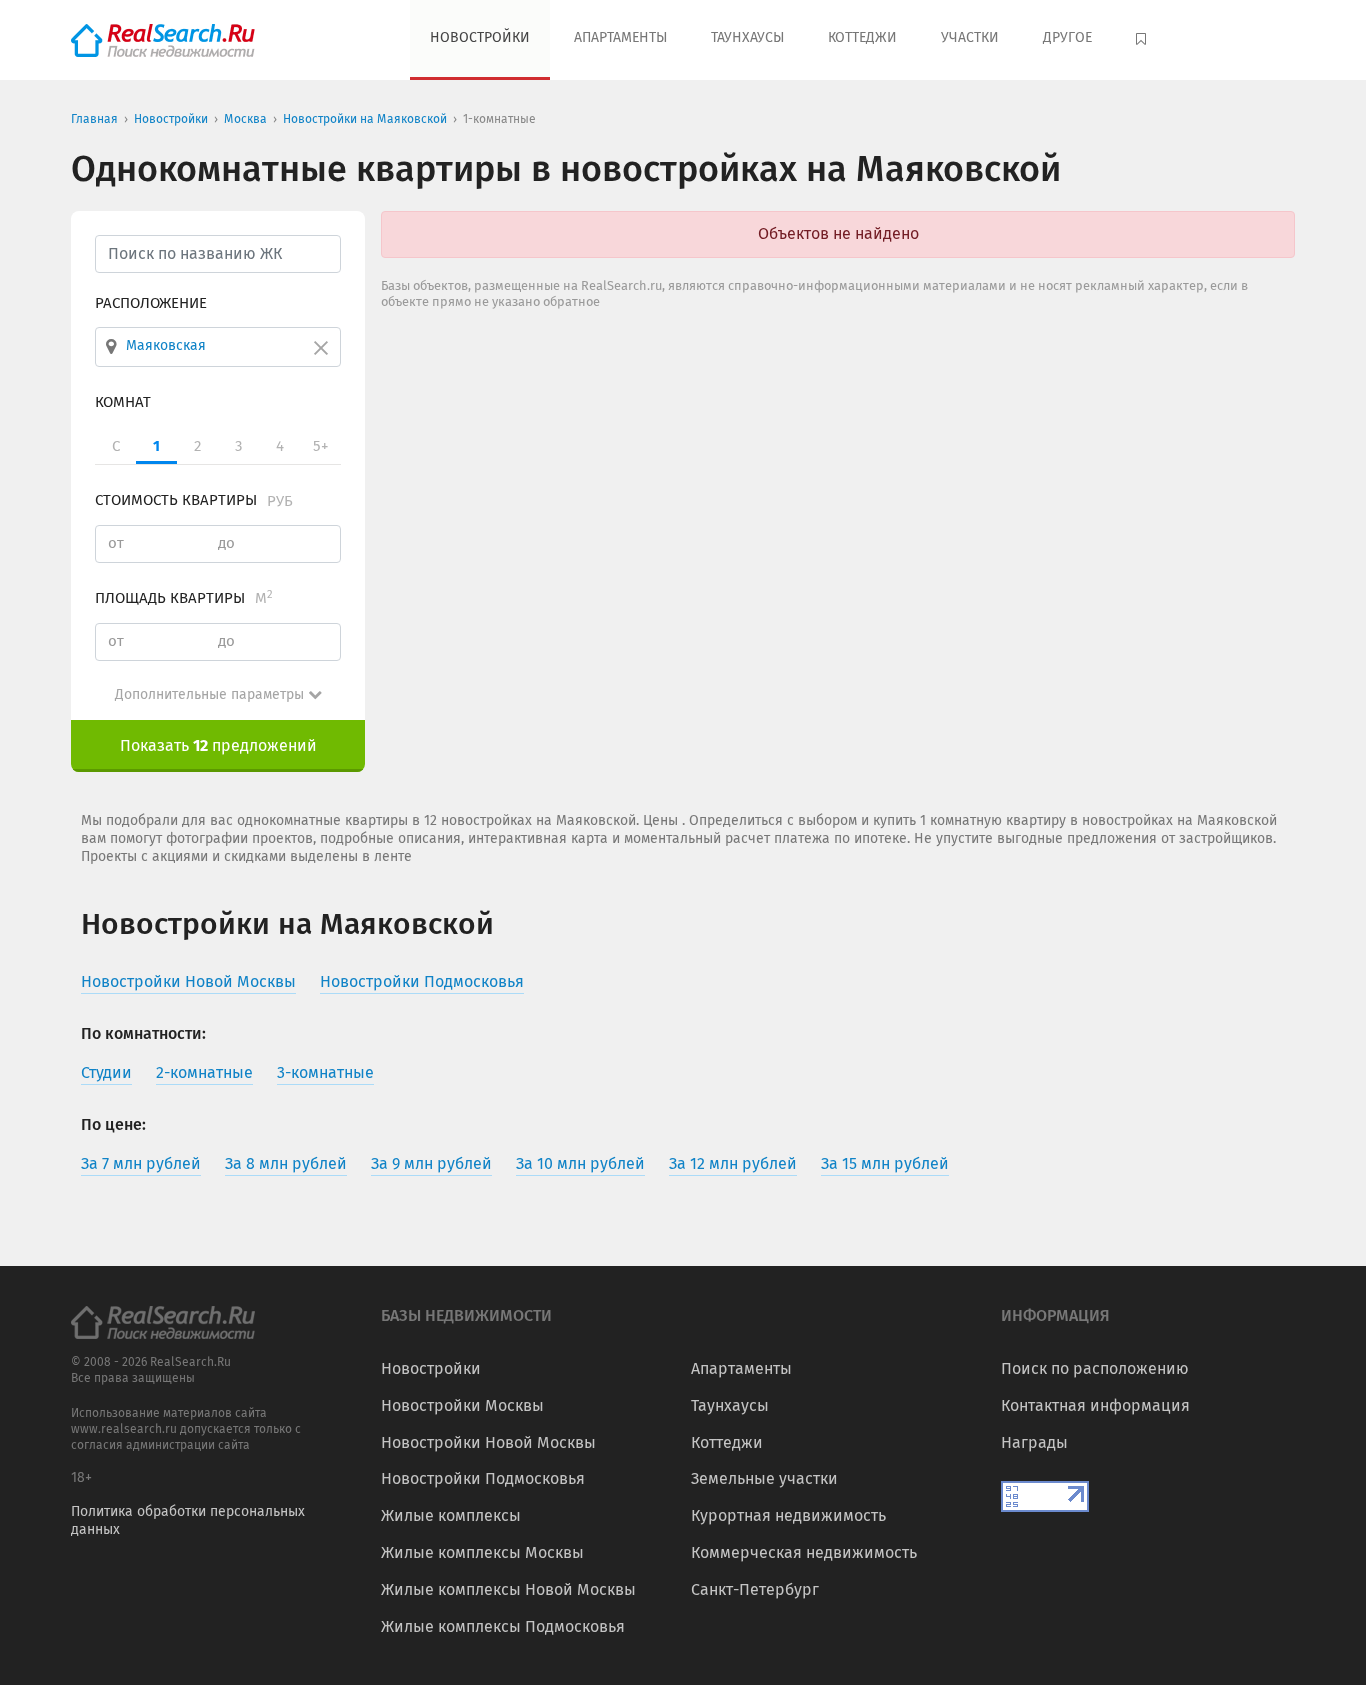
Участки (970, 37)
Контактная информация (1095, 1405)
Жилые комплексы (451, 1515)
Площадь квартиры (184, 598)
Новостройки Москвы (462, 1405)
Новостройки (480, 37)
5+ (320, 446)
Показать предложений (218, 745)
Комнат (123, 402)
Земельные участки (764, 1478)
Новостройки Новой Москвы (488, 1442)
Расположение (151, 303)
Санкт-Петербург (755, 1589)
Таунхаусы (747, 37)
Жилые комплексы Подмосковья (503, 1626)
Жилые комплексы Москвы (482, 1552)
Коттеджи (862, 37)
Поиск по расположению (1095, 1368)
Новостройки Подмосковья (483, 1478)
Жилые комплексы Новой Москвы (508, 1589)
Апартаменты (620, 37)
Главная (94, 119)
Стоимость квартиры (194, 500)
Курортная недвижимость (788, 1515)
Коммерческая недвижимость (804, 1552)
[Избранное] (1143, 40)
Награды (1034, 1442)
